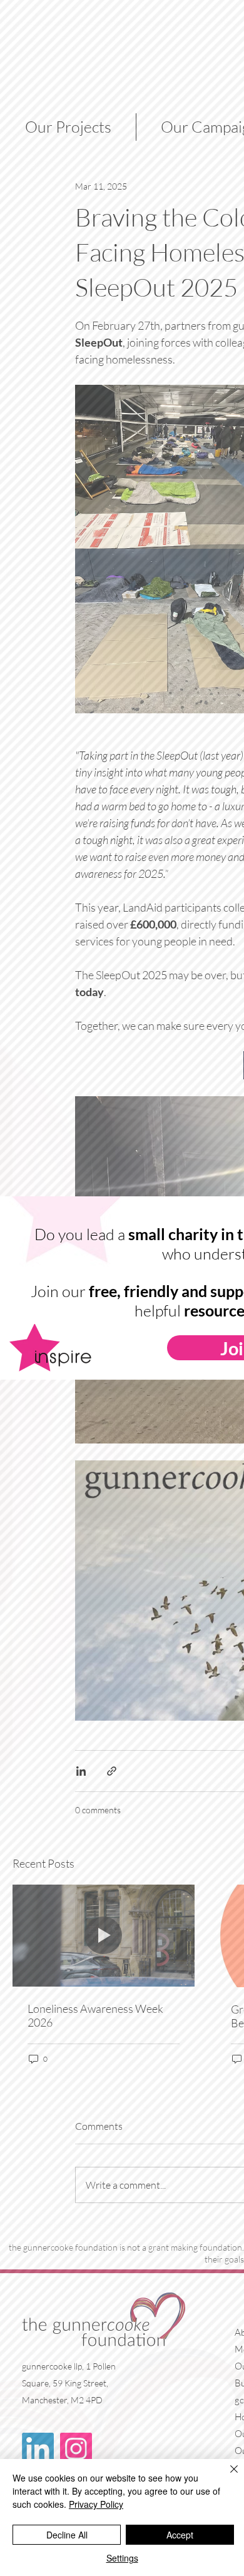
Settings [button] (122, 2558)
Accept (180, 2535)
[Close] (226, 2477)
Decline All (67, 2535)
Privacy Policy (96, 2504)
